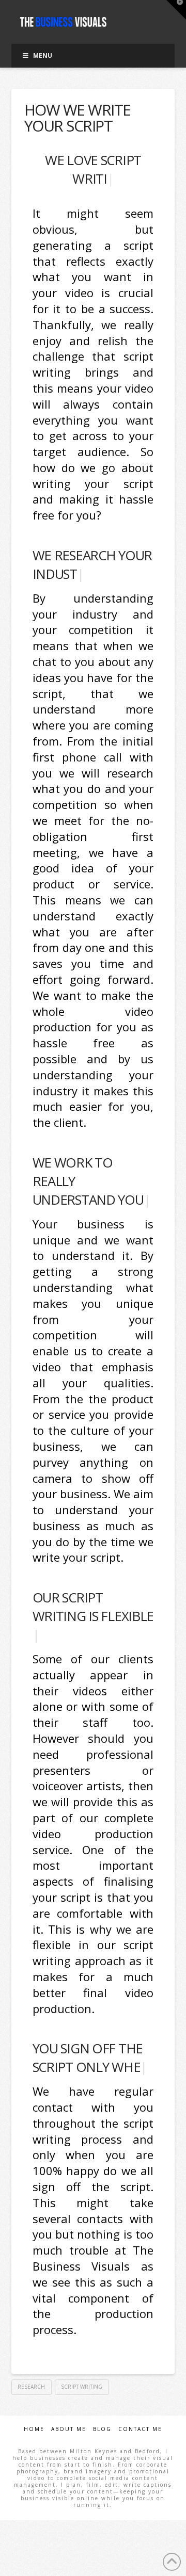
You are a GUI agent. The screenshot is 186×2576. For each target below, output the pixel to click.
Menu (43, 55)
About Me (69, 2429)
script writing (82, 2387)
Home (34, 2429)
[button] (176, 10)
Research (31, 2387)
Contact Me (140, 2429)
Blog (102, 2429)
